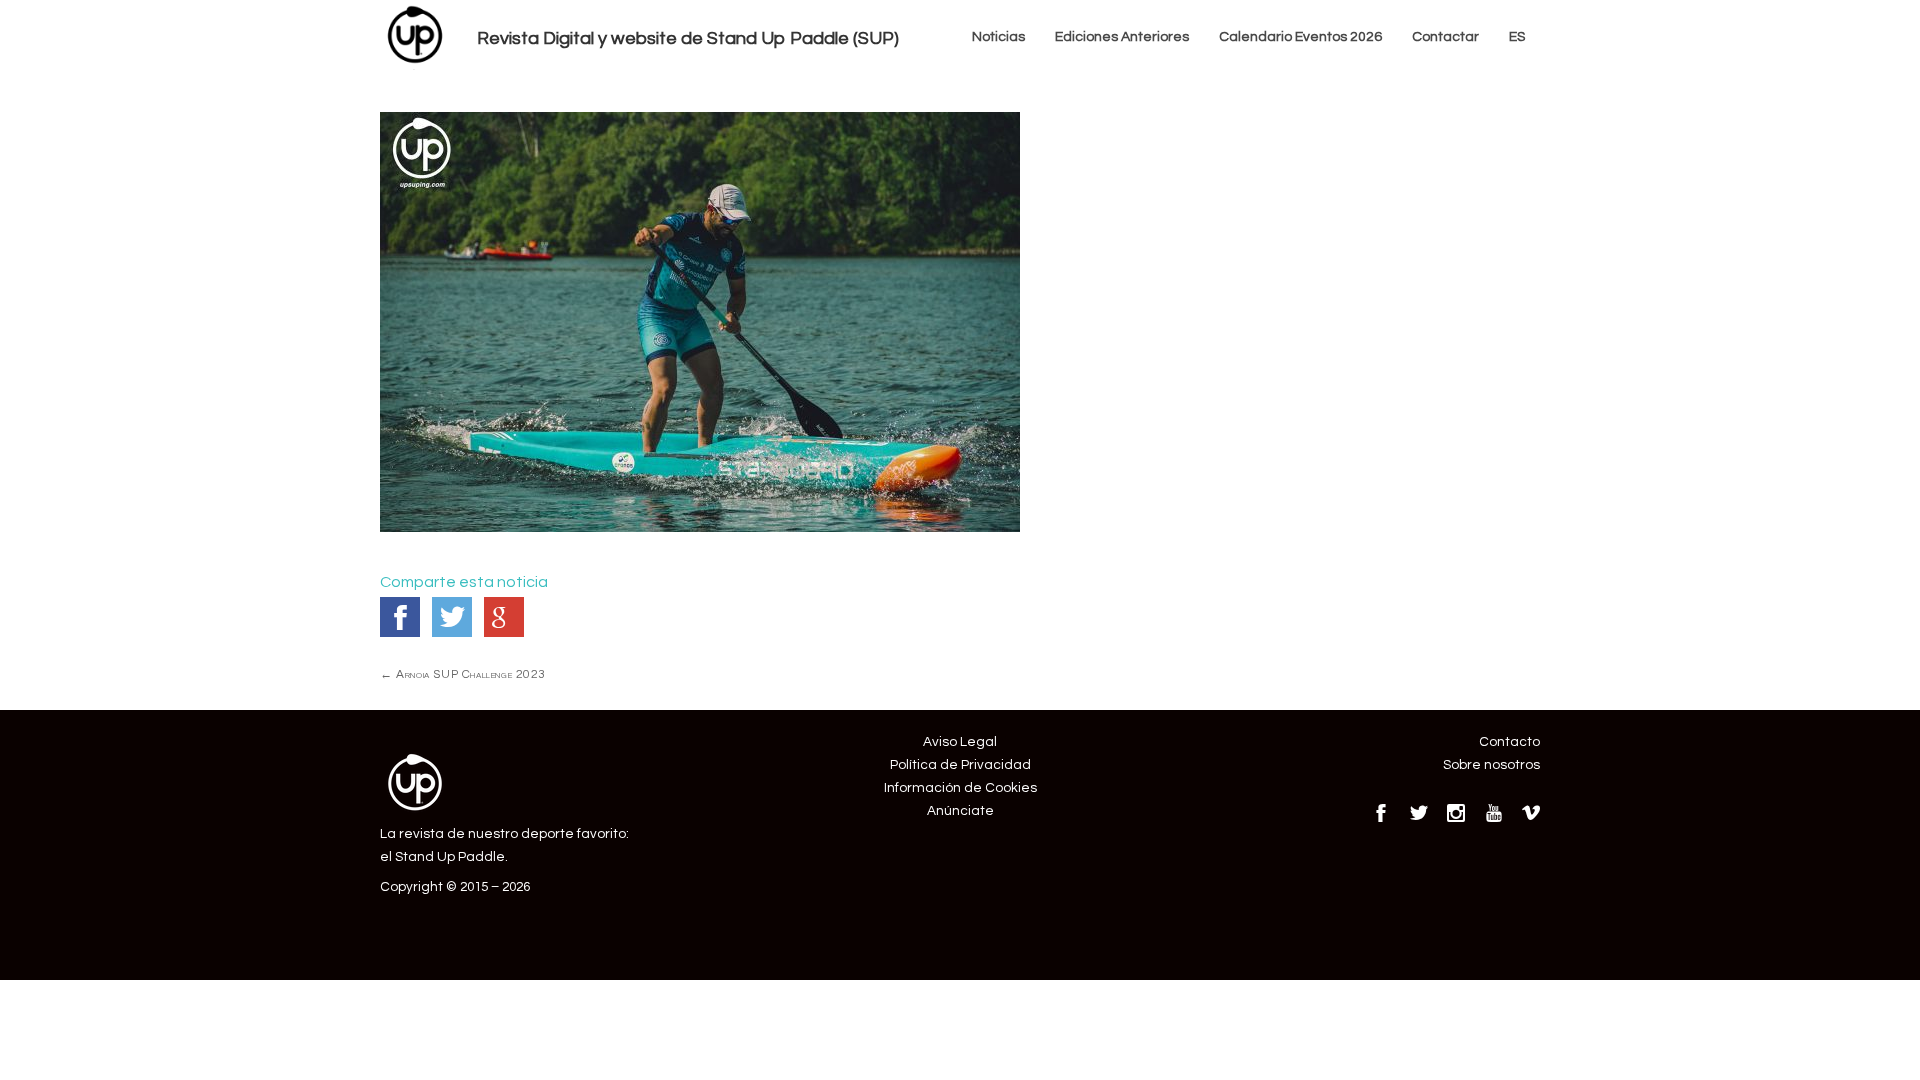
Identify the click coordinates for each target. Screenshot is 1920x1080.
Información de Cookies (960, 788)
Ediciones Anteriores (1122, 37)
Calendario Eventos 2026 (1300, 37)
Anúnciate (960, 811)
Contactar (1445, 37)
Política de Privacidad (960, 765)
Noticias (998, 37)
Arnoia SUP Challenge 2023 (463, 674)
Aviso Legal (960, 742)
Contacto (1509, 742)
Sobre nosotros (1491, 765)
